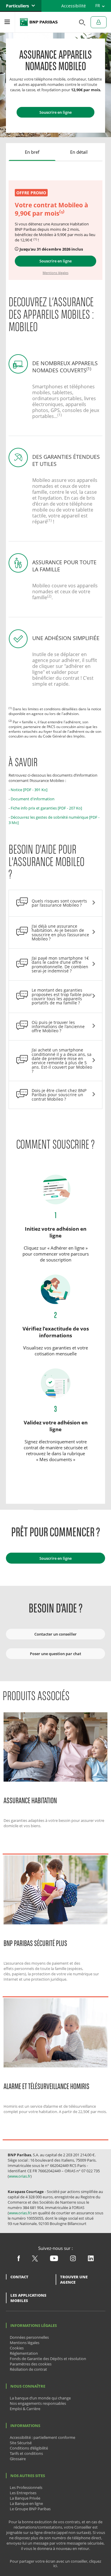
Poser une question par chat (55, 1654)
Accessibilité (74, 6)
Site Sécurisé (21, 2443)
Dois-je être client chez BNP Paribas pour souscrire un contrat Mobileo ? (59, 1095)
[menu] (7, 22)
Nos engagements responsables (38, 2403)
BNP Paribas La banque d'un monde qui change (39, 22)
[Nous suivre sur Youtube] (54, 2260)
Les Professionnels (26, 2487)
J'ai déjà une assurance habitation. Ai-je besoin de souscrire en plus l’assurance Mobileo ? (60, 932)
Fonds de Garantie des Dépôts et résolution (48, 2359)
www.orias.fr (20, 2176)
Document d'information (33, 799)
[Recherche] (81, 22)
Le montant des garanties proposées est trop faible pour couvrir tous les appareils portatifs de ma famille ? (62, 996)
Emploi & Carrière (25, 2409)
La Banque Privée (25, 2498)
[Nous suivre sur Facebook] (19, 2260)
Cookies (17, 2348)
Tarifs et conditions (26, 2453)
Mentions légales (25, 2343)
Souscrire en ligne (55, 112)
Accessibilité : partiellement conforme (42, 2437)
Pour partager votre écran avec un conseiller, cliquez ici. (55, 2564)
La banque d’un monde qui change (40, 2398)
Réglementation (24, 2353)
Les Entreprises (23, 2493)
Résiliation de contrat (28, 2369)
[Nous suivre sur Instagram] (73, 2260)
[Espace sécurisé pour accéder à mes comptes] (99, 22)
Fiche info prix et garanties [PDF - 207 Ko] (46, 808)
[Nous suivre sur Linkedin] (91, 2260)
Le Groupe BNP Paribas (30, 2509)
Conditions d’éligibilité (29, 2448)
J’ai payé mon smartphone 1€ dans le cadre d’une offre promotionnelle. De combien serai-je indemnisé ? (60, 964)
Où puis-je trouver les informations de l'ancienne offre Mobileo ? (58, 1027)
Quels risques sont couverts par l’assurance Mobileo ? (59, 903)
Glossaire (18, 2459)
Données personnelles (29, 2337)
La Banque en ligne (26, 2503)
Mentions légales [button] (55, 273)
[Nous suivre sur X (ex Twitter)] (35, 2260)
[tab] (32, 152)
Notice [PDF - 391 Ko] (29, 790)
